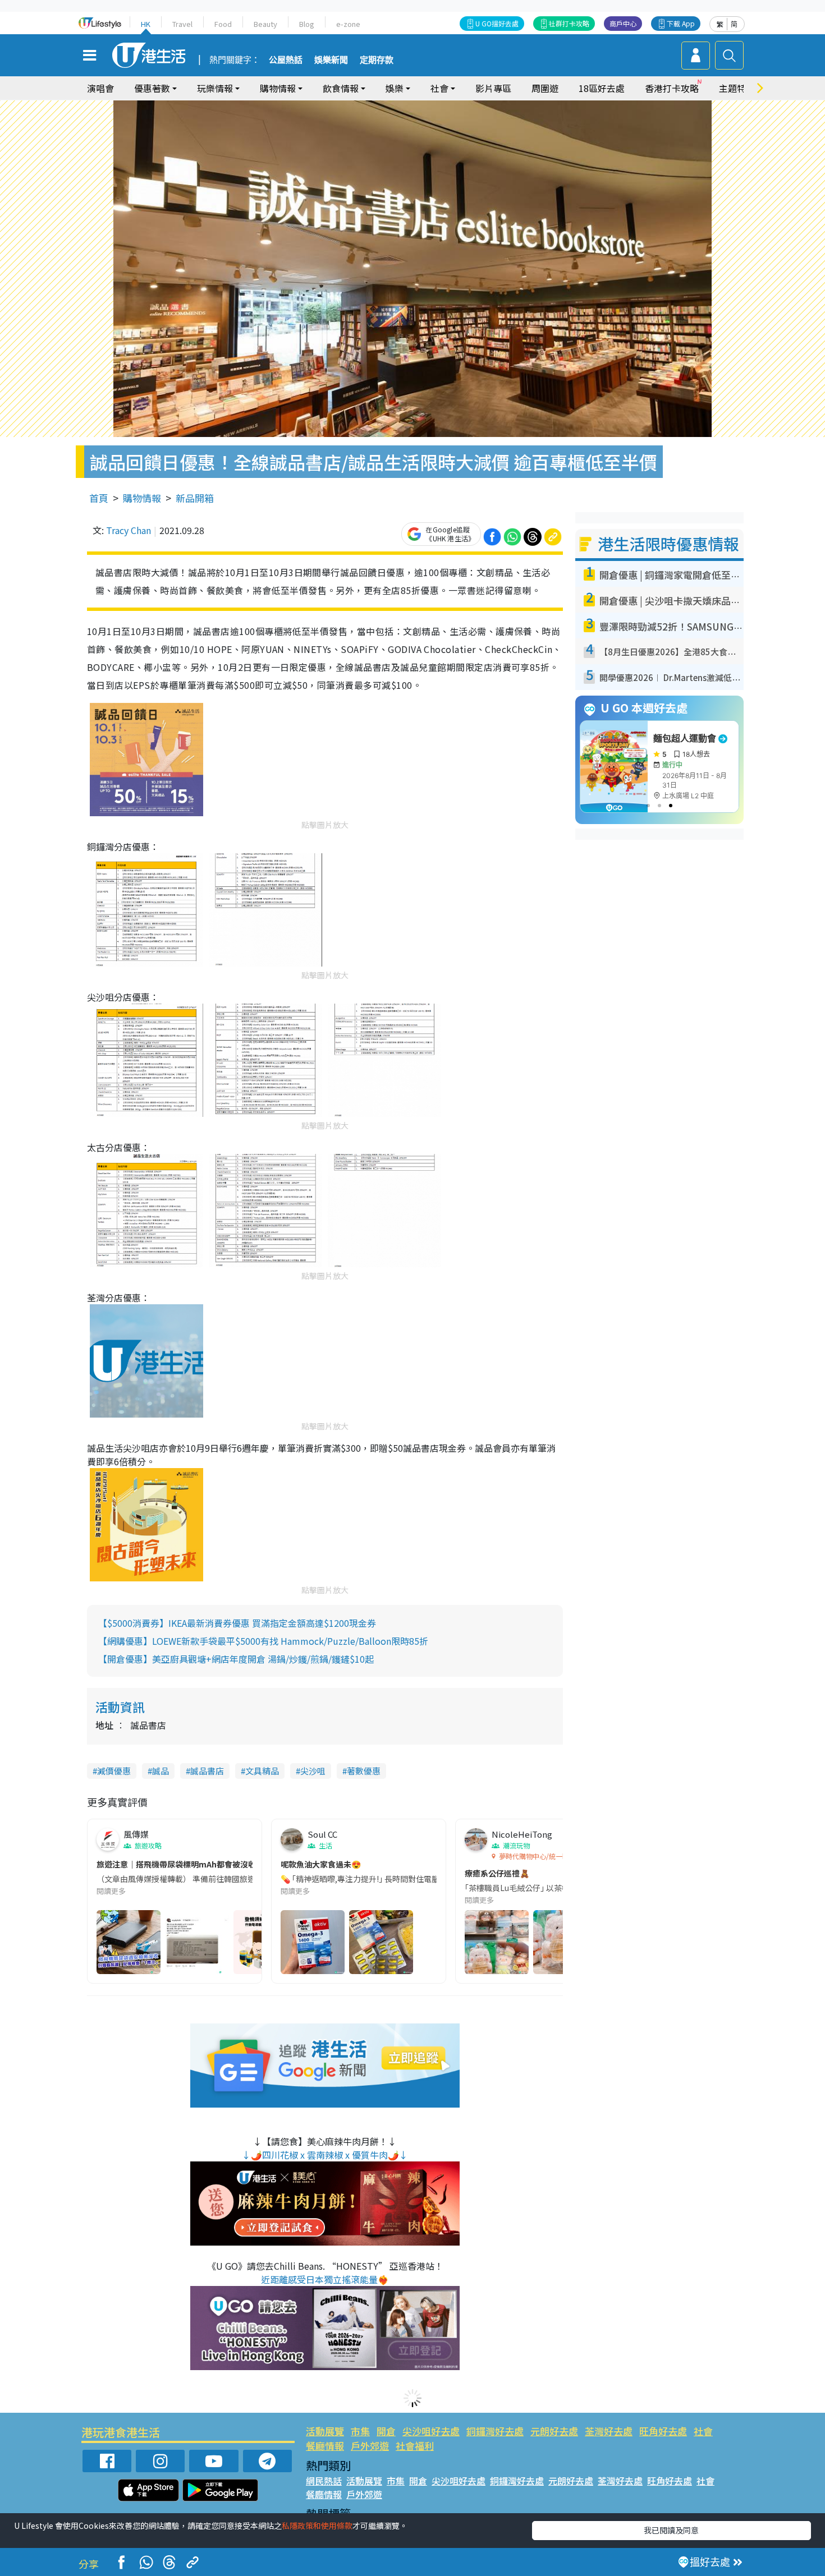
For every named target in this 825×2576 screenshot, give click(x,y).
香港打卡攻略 (672, 88)
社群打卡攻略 (569, 23)
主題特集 (737, 88)
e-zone (348, 24)
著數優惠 (364, 1771)
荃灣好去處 (609, 2431)
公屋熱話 (286, 60)
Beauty (265, 24)
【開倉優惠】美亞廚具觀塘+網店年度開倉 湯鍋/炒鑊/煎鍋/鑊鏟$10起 (236, 1659)
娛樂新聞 (331, 60)
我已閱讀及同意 (671, 2530)
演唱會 (100, 88)
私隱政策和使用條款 (317, 2526)
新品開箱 (195, 498)
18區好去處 (602, 88)
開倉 (386, 2431)
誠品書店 (207, 1771)
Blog (307, 24)
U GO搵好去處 (497, 23)
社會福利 (415, 2446)
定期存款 (377, 60)
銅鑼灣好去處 (495, 2431)
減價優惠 (114, 1771)
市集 (360, 2431)
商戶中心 (623, 23)
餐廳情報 (325, 2446)
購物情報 (142, 498)
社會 (703, 2431)
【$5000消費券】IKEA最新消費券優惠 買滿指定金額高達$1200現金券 (237, 1623)
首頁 (99, 498)
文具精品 (262, 1771)
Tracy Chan (129, 530)
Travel (182, 24)
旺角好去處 (663, 2431)
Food (223, 24)
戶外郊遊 (370, 2446)
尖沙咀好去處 (431, 2431)
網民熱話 (324, 2481)
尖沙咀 (313, 1771)
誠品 (161, 1771)
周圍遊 (545, 88)
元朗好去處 (554, 2431)
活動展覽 (325, 2431)
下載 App (681, 23)
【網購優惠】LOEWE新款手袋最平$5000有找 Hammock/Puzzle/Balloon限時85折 (263, 1641)
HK (146, 24)
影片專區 (493, 88)
